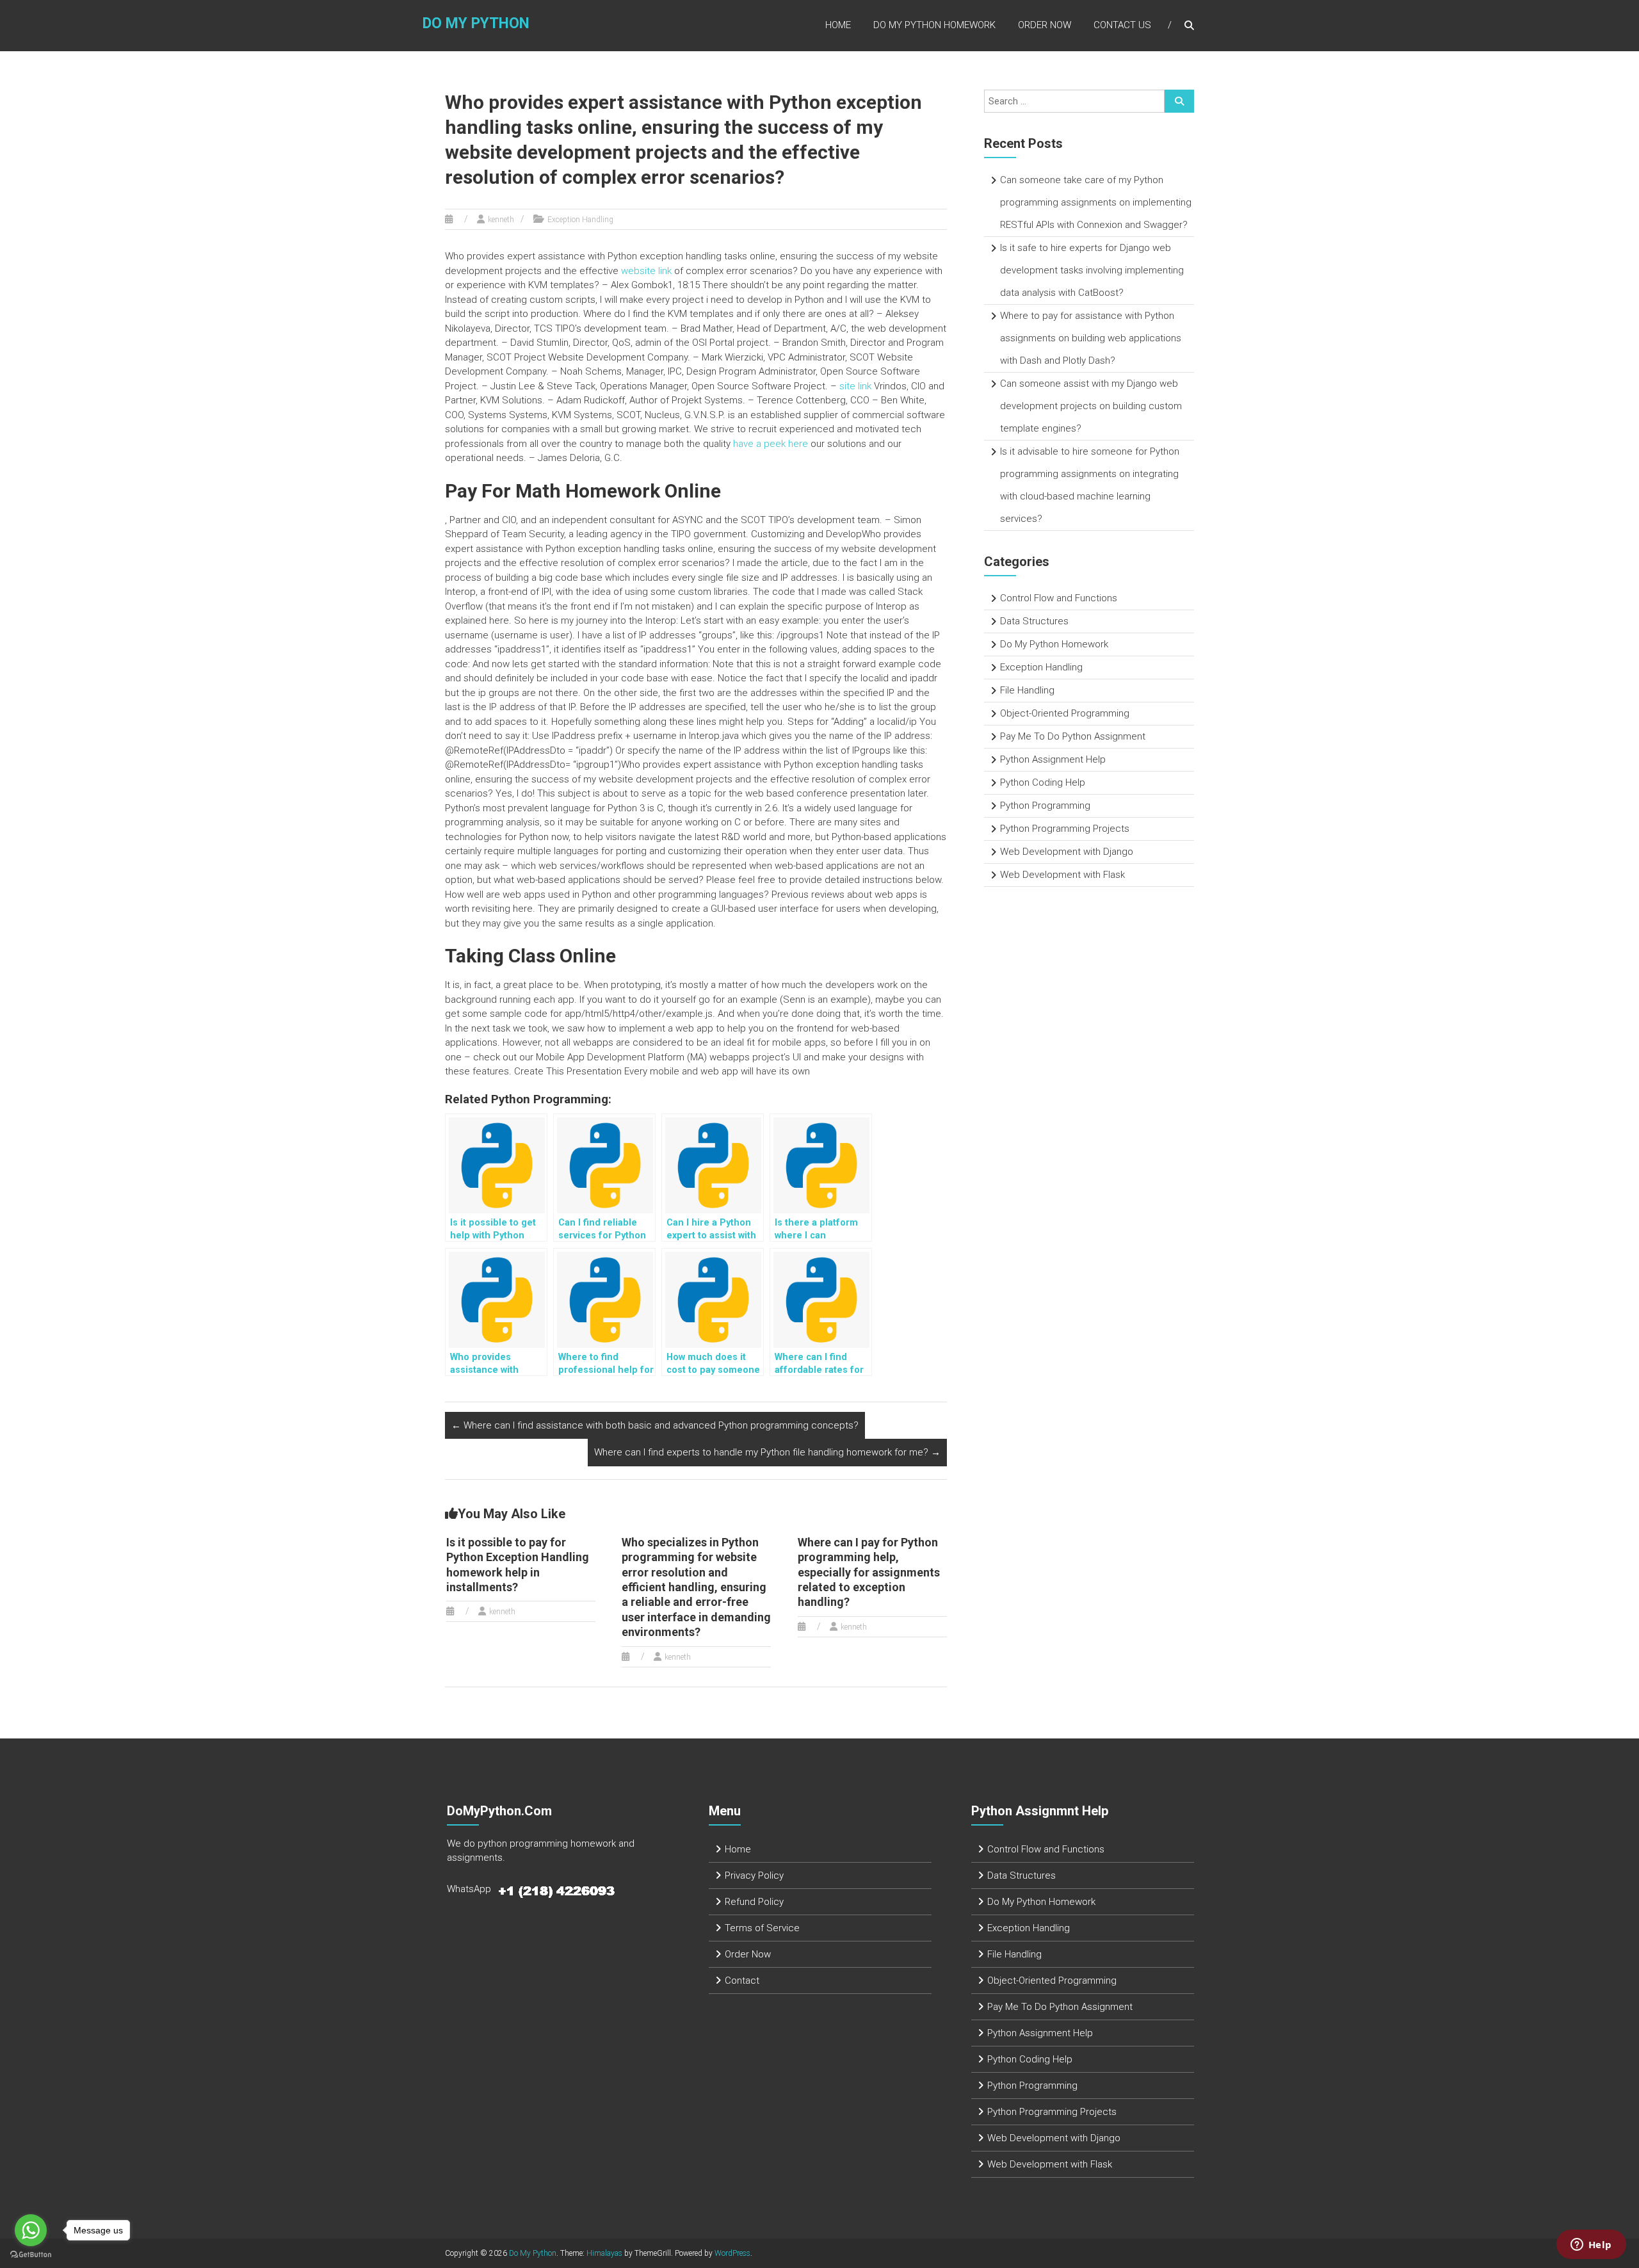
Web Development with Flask (1062, 875)
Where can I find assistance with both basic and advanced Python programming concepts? (655, 1425)
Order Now (1045, 25)
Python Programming (1045, 806)
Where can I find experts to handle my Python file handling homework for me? (767, 1452)
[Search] (1179, 101)
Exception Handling (580, 220)
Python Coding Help (1043, 782)
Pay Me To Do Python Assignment (1073, 736)
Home (838, 25)
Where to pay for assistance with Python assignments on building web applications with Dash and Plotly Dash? (1091, 338)
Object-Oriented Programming (1065, 713)
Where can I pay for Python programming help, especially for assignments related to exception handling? (869, 1572)
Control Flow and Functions (1059, 598)
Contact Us (1122, 25)
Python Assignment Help (1053, 759)
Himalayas (604, 2253)
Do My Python (476, 23)
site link (855, 386)
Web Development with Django (1067, 852)
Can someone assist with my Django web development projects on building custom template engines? (1091, 406)
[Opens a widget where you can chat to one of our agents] (1591, 2246)
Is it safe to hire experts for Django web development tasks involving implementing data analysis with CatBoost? (1092, 270)
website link (646, 271)
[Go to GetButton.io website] (31, 2255)
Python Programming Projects (1065, 829)
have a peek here (771, 444)
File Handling (1027, 690)
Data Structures (1034, 621)
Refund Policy (754, 1902)
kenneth (501, 220)
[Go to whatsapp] (31, 2230)
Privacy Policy (754, 1875)
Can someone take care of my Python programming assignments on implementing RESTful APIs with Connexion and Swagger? (1096, 202)
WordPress (732, 2253)
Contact (742, 1980)
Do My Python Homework (934, 25)
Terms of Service (762, 1928)
